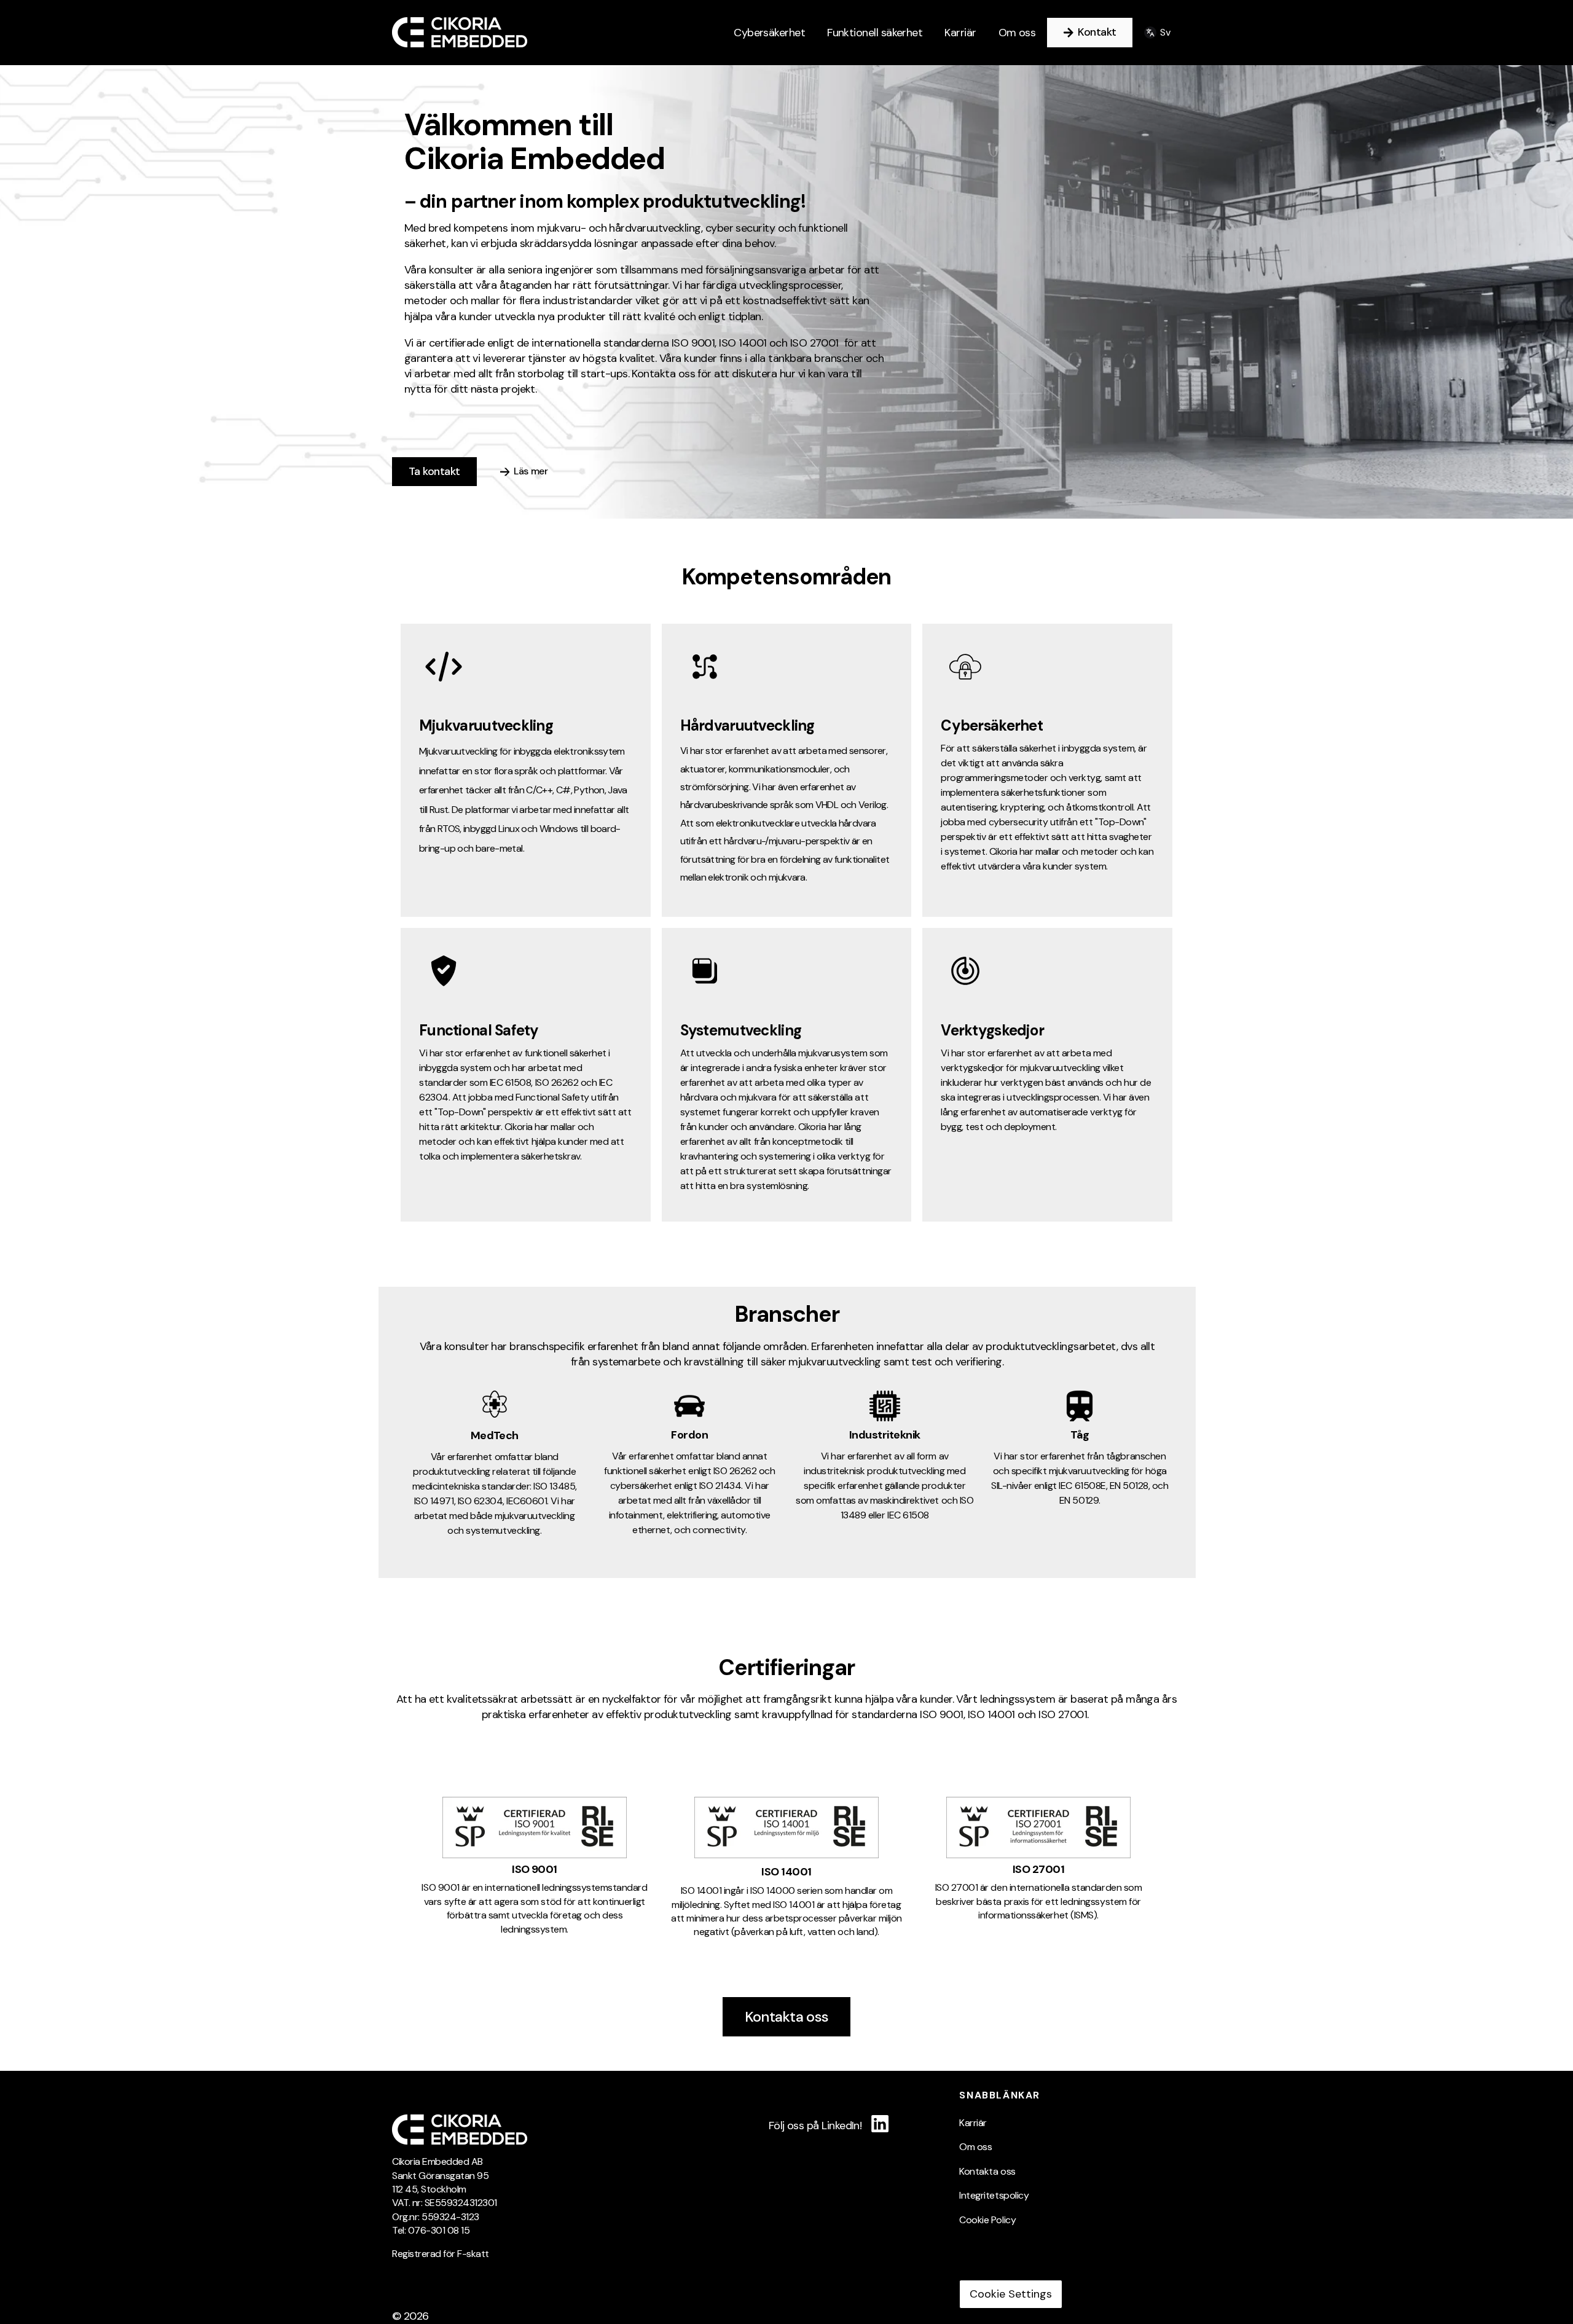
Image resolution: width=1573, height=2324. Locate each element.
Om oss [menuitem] (975, 2147)
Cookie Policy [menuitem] (987, 2220)
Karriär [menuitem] (973, 2123)
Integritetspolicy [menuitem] (994, 2195)
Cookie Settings (1011, 2294)
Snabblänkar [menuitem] (1000, 2095)
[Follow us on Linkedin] (880, 2123)
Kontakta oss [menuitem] (987, 2171)
